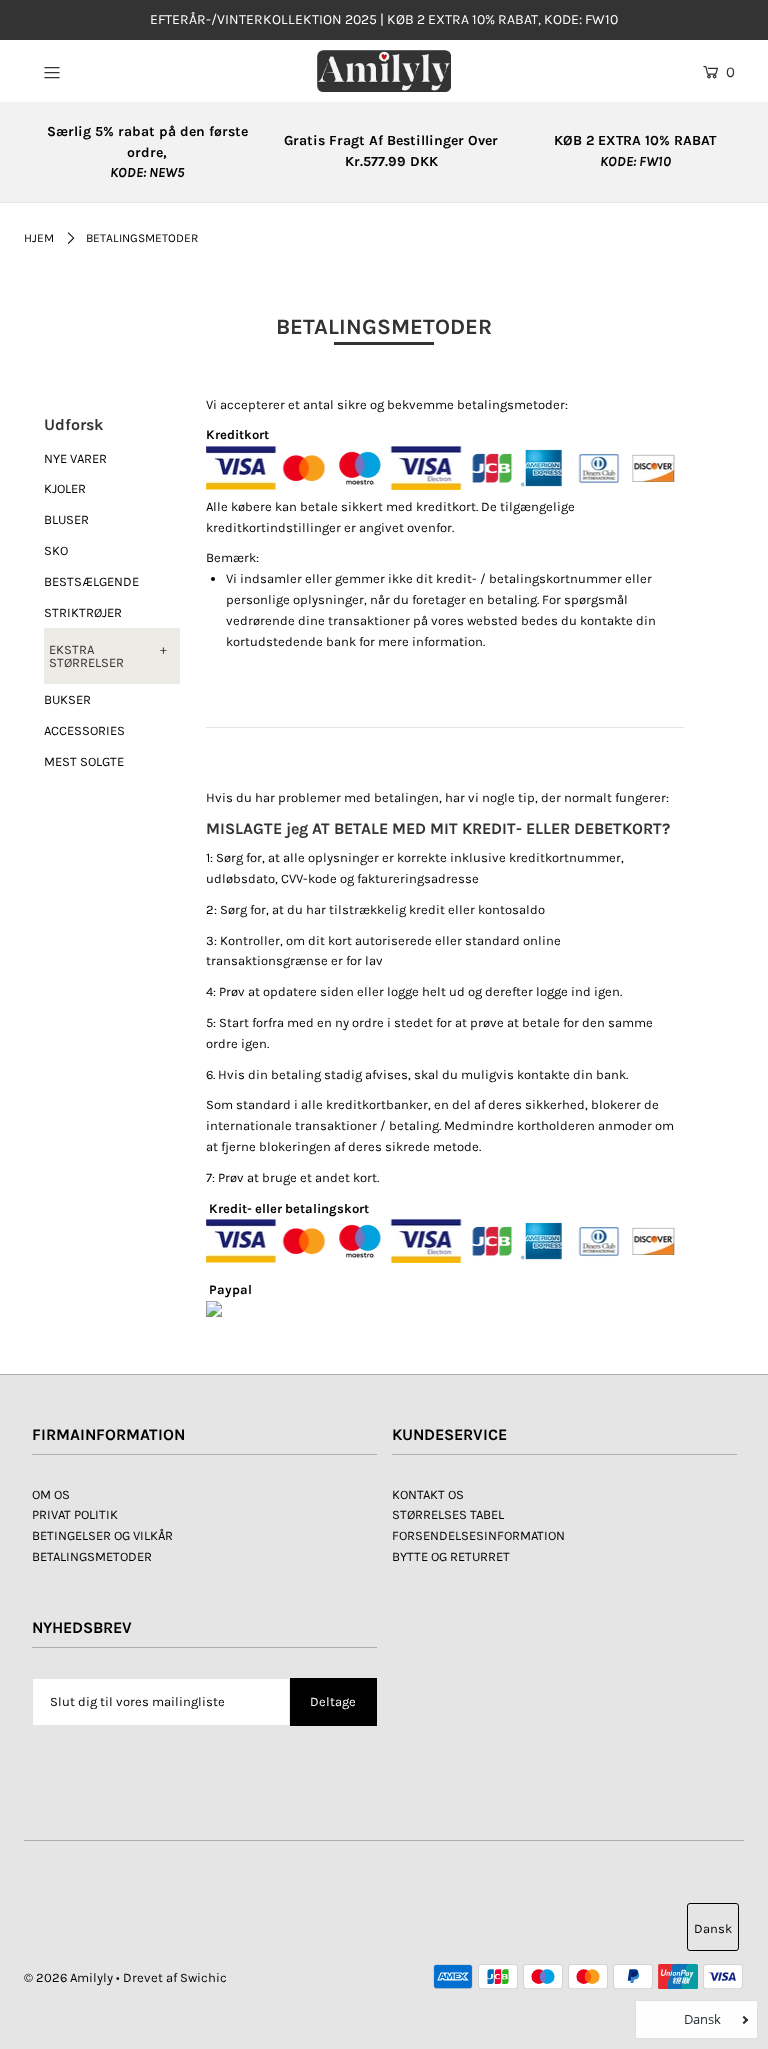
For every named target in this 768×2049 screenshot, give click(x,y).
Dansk (713, 1928)
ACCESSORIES (84, 730)
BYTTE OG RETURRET (451, 1556)
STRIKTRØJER (83, 612)
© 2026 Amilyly (68, 1977)
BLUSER (66, 519)
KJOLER (65, 488)
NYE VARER (75, 458)
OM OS (51, 1494)
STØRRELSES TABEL (448, 1514)
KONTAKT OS (428, 1494)
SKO (56, 550)
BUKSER (67, 699)
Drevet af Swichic (175, 1977)
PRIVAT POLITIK (75, 1514)
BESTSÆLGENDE (91, 581)
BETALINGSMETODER (92, 1556)
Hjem (39, 238)
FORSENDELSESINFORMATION (478, 1535)
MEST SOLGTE (84, 761)
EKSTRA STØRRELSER (86, 656)
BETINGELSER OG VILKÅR (102, 1535)
